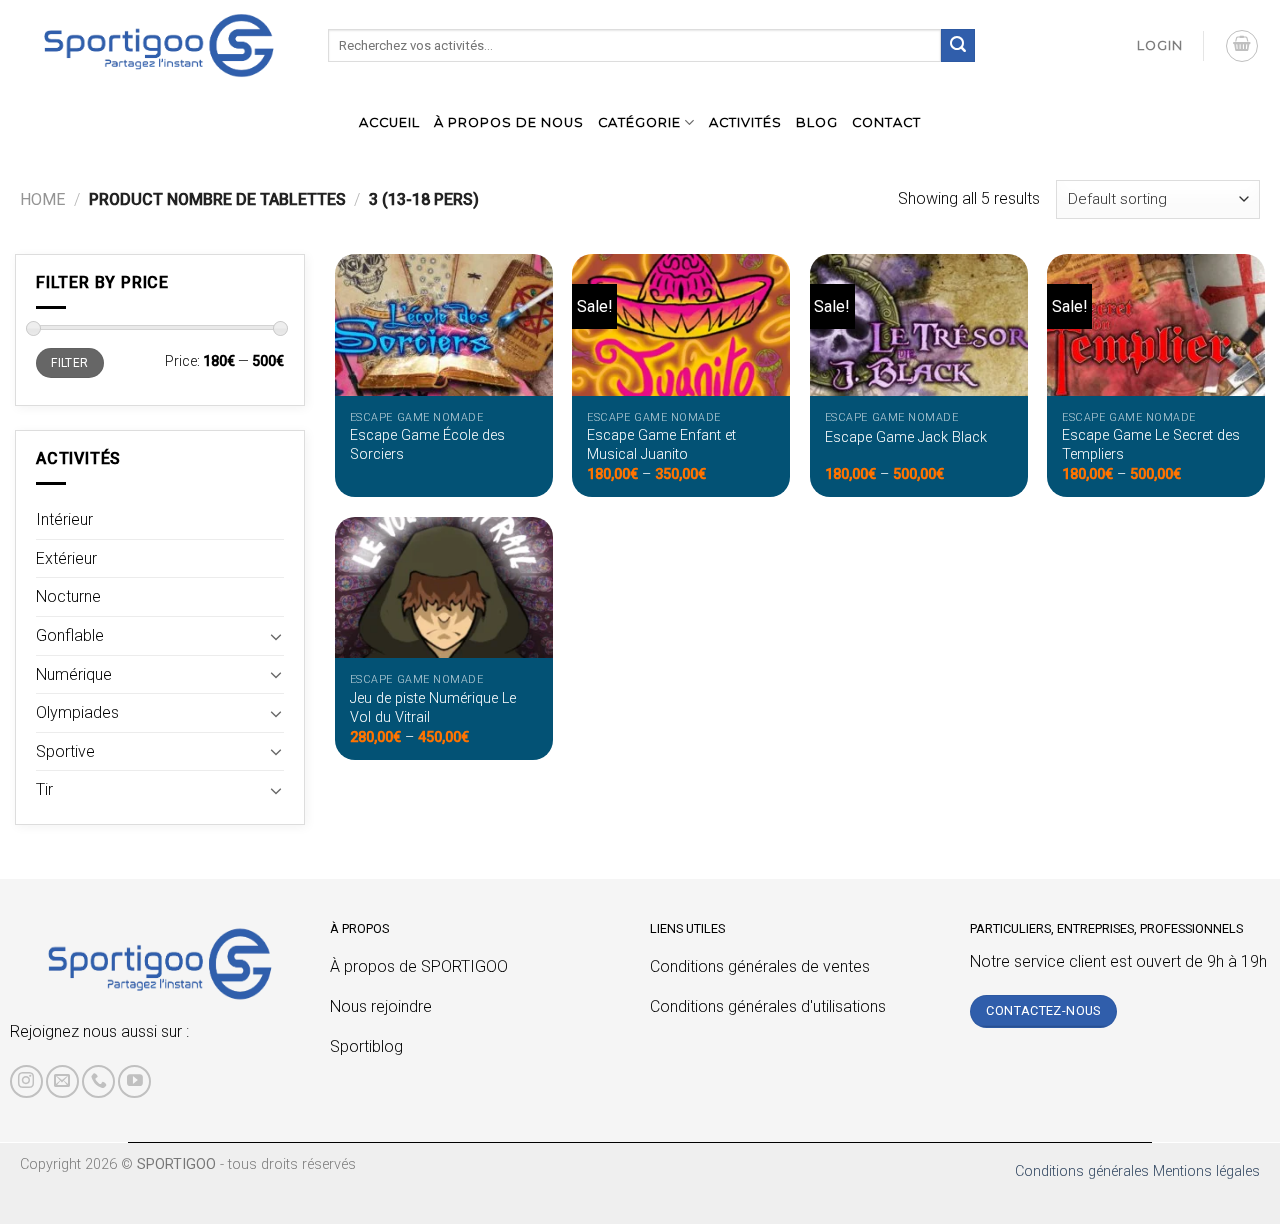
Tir (44, 789)
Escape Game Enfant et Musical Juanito (661, 445)
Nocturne (68, 596)
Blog (817, 122)
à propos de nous (509, 122)
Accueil (389, 122)
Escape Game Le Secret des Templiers (1151, 445)
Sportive (65, 751)
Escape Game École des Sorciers (427, 445)
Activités (745, 122)
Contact (886, 122)
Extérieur (66, 558)
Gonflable (70, 635)
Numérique (74, 674)
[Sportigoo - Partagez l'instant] (159, 45)
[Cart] (1242, 46)
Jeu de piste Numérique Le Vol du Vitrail (433, 708)
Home (42, 199)
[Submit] (958, 46)
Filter (69, 363)
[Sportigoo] (160, 964)
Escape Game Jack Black (906, 437)
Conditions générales (1082, 1171)
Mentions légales (1206, 1171)
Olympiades (77, 712)
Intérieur (64, 519)
